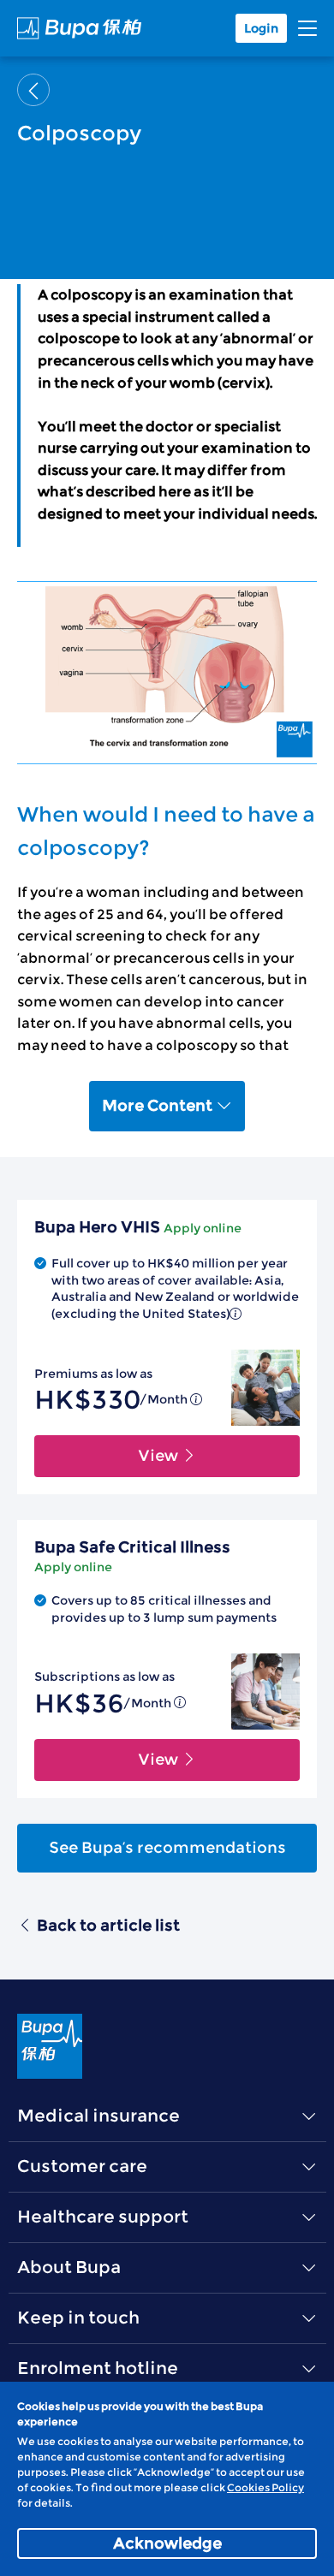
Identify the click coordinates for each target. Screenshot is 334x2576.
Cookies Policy (265, 2487)
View (160, 1456)
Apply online (203, 1228)
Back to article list (108, 1926)
